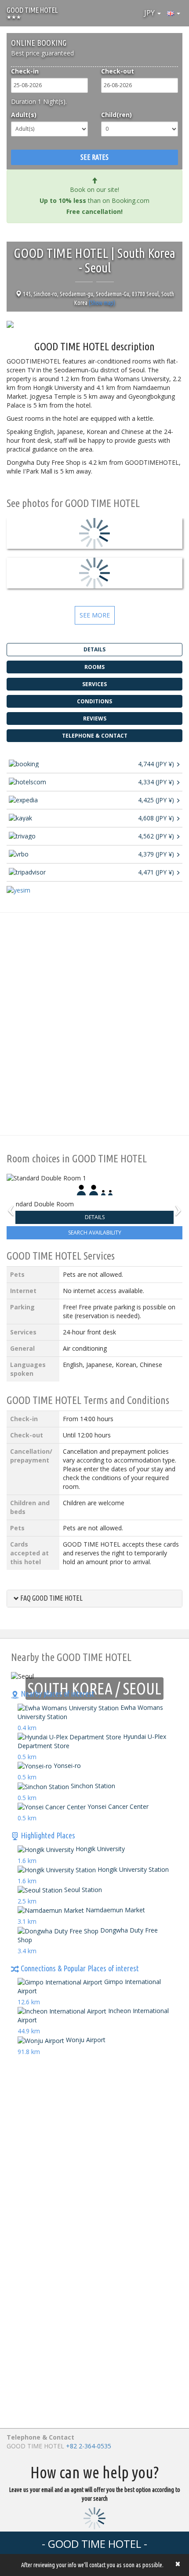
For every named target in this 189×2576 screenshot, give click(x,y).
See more (95, 615)
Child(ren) (116, 115)
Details (95, 1217)
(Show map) (102, 303)
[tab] (94, 1599)
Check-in (25, 71)
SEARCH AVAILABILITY (95, 1233)
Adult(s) (24, 115)
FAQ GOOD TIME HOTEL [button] (51, 1598)
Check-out (118, 71)
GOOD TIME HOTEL (32, 10)
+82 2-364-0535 (89, 2446)
